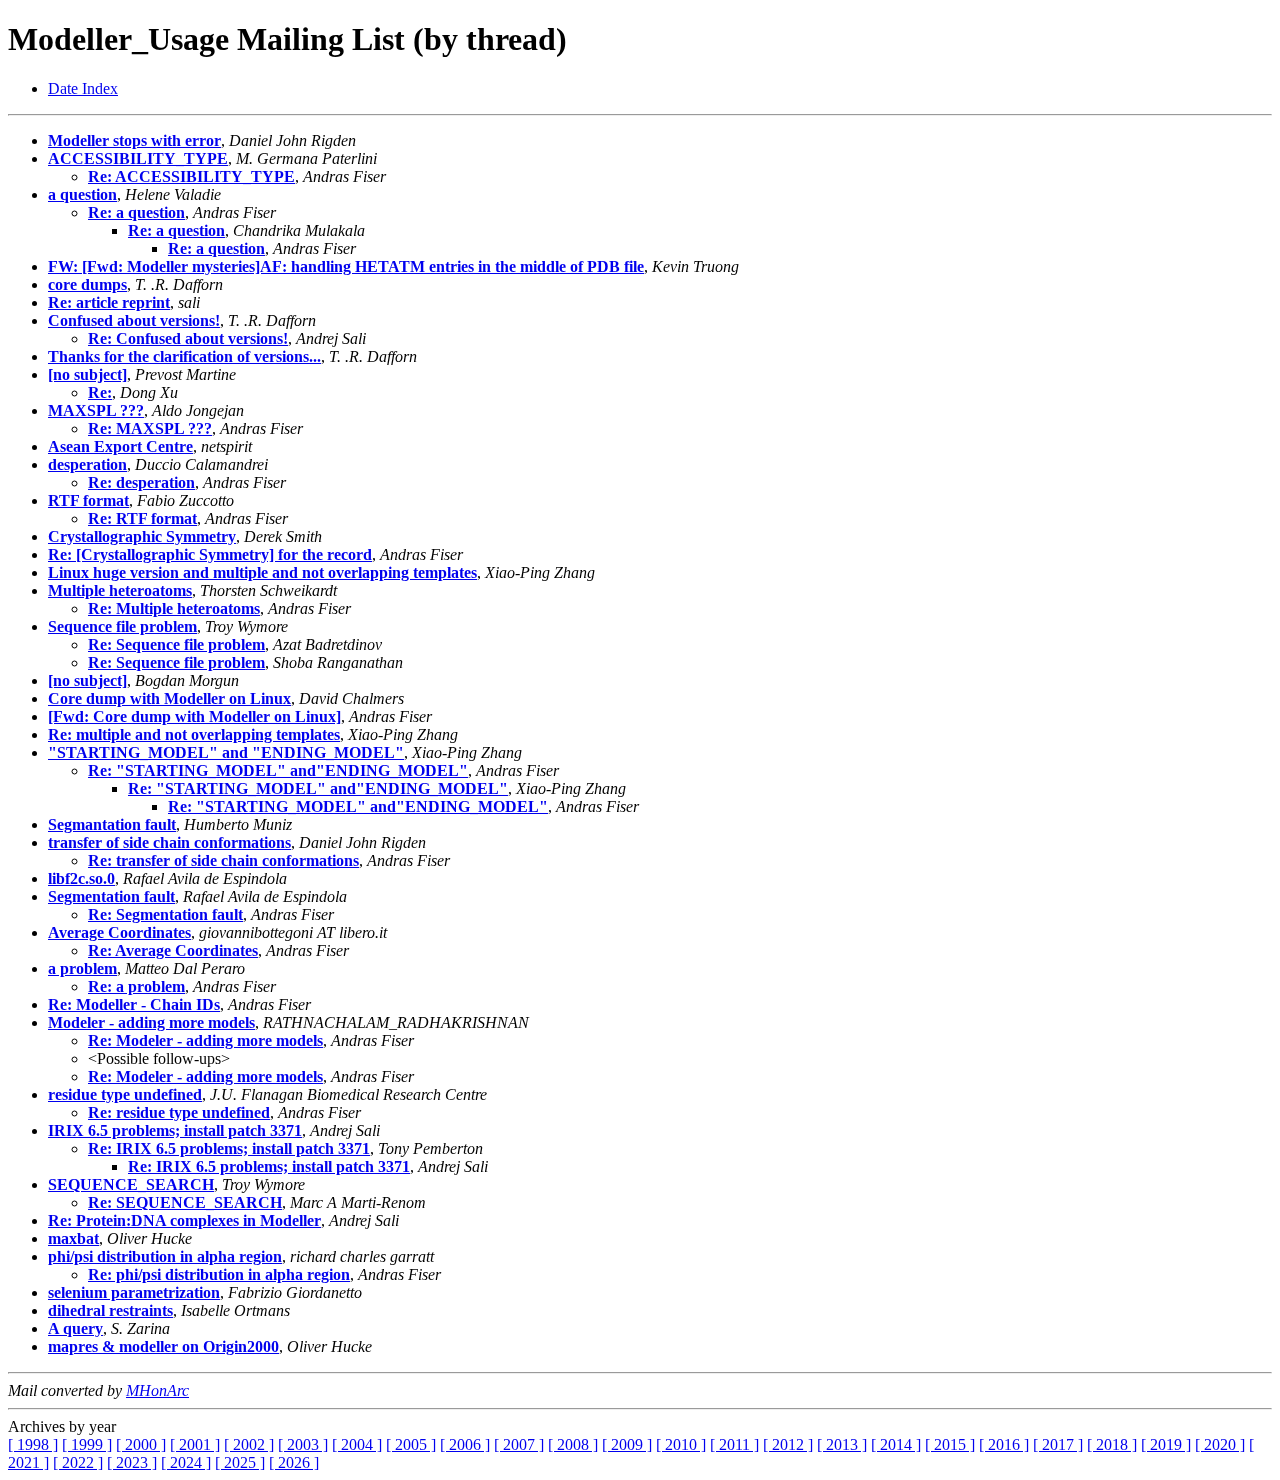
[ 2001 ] (195, 1444)
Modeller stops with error (134, 140)
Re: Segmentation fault (165, 914)
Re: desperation (141, 482)
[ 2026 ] (294, 1462)
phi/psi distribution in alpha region (165, 1256)
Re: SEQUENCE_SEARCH (185, 1202)
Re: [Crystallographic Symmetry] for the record (210, 554)
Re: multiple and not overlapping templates (194, 734)
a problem (82, 968)
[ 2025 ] (240, 1462)
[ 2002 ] (249, 1444)
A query (75, 1328)
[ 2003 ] (303, 1444)
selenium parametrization (134, 1292)
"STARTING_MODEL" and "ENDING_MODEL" (226, 752)
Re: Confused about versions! (188, 338)
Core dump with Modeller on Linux (169, 698)
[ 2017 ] (1058, 1444)
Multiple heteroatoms (120, 590)
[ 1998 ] (33, 1444)
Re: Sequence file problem (176, 644)
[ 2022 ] (78, 1462)
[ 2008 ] (573, 1444)
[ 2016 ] (1004, 1444)
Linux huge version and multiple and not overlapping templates (262, 572)
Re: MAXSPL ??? (150, 428)
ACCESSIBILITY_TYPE (138, 158)
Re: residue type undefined (179, 1112)
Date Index (83, 88)
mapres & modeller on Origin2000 (163, 1346)
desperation (87, 464)
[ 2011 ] (734, 1444)
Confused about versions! (134, 320)
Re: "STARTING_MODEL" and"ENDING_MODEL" (278, 770)
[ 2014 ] (896, 1444)
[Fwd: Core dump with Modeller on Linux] (194, 716)
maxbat (73, 1238)
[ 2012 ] (788, 1444)
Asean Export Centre (120, 446)
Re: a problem (136, 986)
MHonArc (157, 1390)
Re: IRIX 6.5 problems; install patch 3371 (229, 1148)
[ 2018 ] (1112, 1444)
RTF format (88, 500)
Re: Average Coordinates (173, 950)
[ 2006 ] (465, 1444)
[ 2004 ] (357, 1444)
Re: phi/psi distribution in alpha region (219, 1274)
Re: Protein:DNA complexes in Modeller (184, 1220)
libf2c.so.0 (81, 878)
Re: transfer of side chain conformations (223, 860)
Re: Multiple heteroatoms (174, 608)
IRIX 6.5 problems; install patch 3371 (175, 1130)
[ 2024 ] (186, 1462)
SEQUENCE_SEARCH (131, 1184)
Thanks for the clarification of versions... (184, 356)
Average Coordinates (119, 932)
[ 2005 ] (411, 1444)
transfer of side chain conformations (169, 842)
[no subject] (87, 374)
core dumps (87, 284)
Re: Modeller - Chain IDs (134, 1004)
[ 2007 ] (519, 1444)
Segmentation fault (111, 896)
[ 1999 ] (87, 1444)
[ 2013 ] (842, 1444)
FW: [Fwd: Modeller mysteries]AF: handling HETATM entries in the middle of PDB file (346, 266)
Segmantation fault (112, 824)
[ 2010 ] (681, 1444)
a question (82, 194)
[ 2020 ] (1220, 1444)
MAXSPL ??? (96, 410)
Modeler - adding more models (151, 1022)
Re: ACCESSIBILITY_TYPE (191, 176)
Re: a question (136, 212)
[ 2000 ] (141, 1444)
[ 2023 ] (132, 1462)
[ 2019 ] (1166, 1444)
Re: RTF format (142, 518)
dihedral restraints (110, 1310)
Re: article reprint (109, 302)
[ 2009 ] (627, 1444)
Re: (100, 392)
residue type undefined (125, 1094)
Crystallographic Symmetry (142, 536)
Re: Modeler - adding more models (205, 1040)
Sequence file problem (122, 626)
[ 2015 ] (950, 1444)
